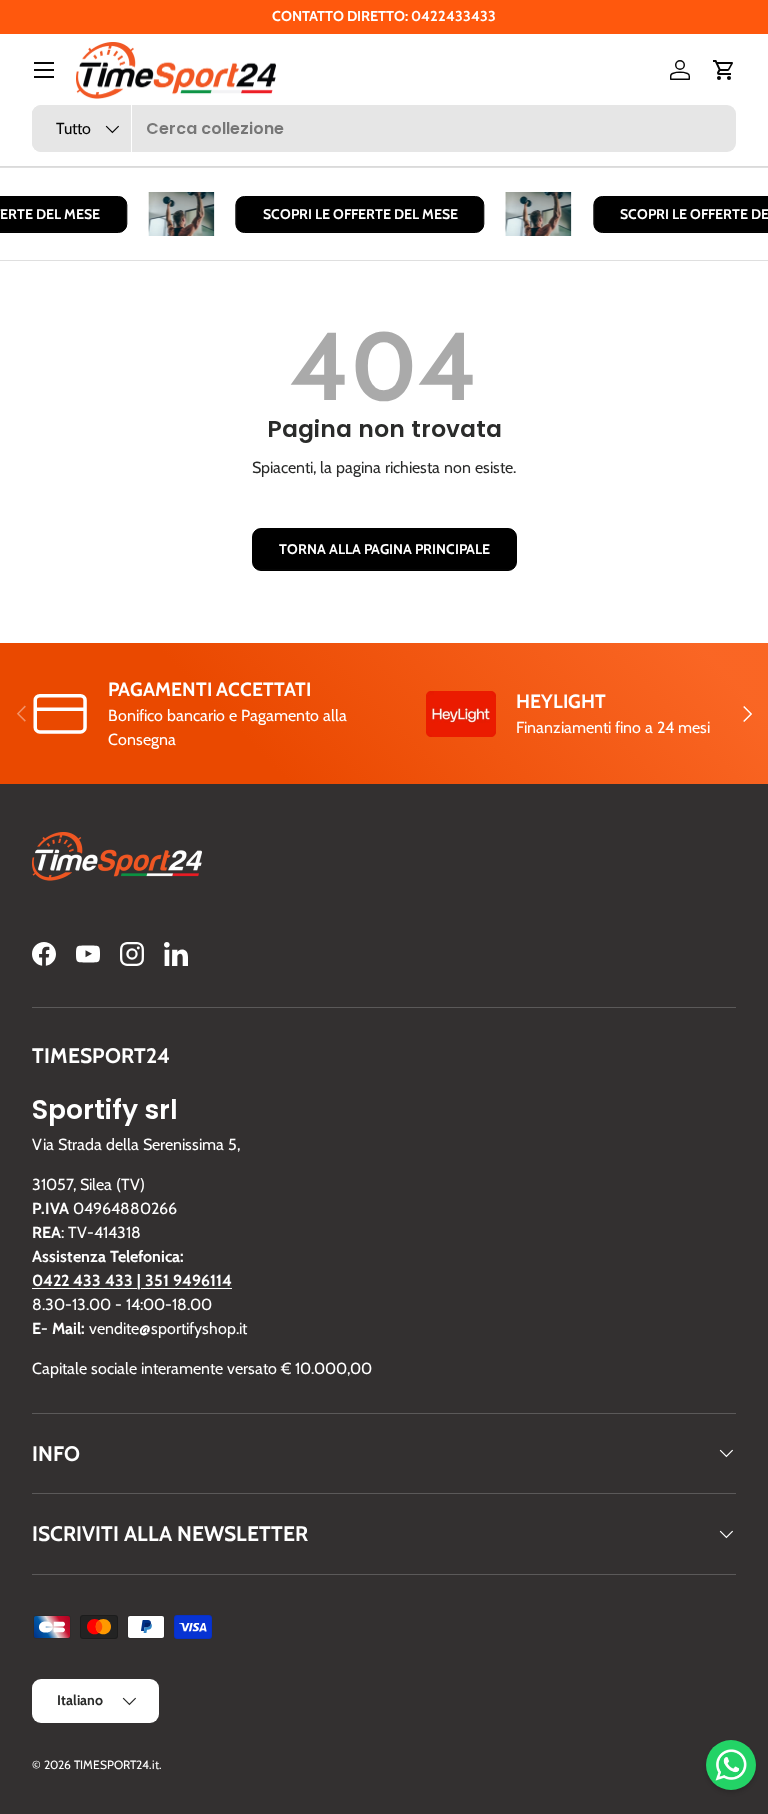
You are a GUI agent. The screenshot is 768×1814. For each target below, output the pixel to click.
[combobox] (384, 128)
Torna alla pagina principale (384, 549)
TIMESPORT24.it (116, 1764)
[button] (724, 70)
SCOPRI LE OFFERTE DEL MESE (354, 214)
